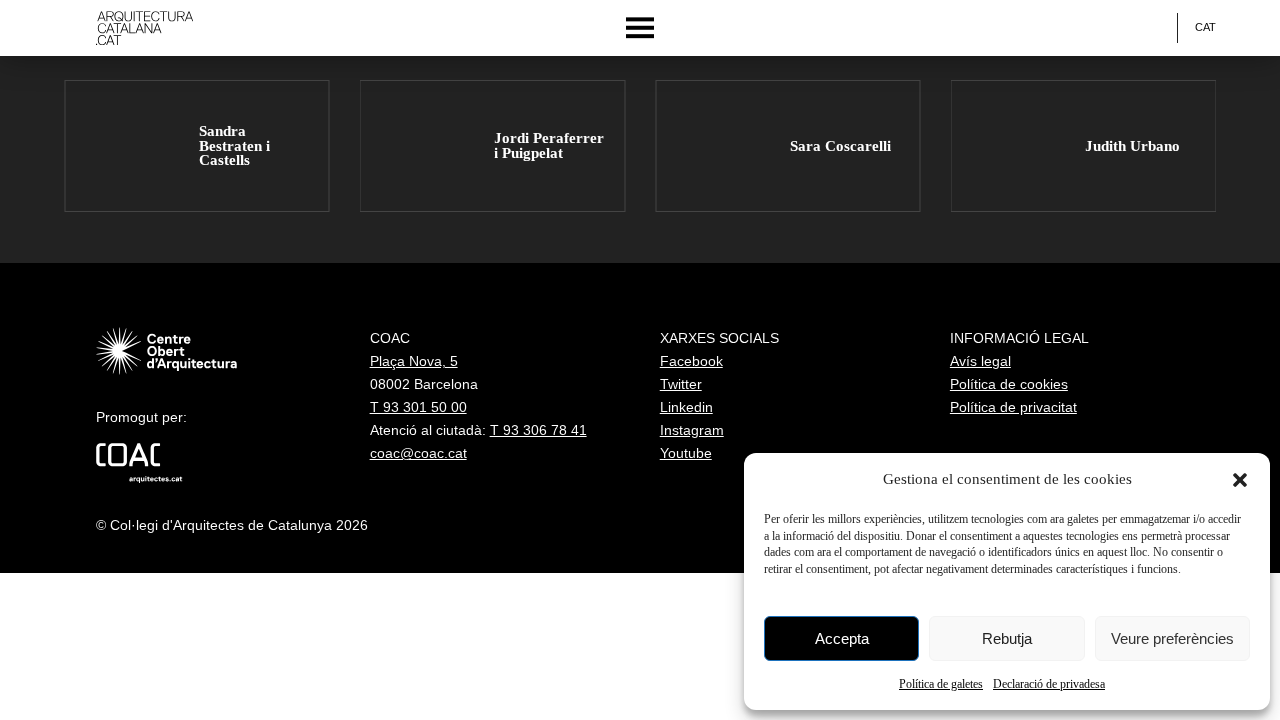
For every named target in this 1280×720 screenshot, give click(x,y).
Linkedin (686, 407)
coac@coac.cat (418, 453)
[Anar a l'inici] (144, 28)
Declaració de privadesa (1049, 684)
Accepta (842, 638)
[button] (1240, 480)
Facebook (691, 361)
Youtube (686, 453)
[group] (197, 146)
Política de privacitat (1013, 407)
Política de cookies (1009, 384)
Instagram (692, 430)
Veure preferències (1172, 638)
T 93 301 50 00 (418, 407)
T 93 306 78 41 (538, 430)
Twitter (681, 384)
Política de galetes (941, 684)
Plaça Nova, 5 (414, 361)
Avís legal (980, 361)
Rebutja (1007, 638)
